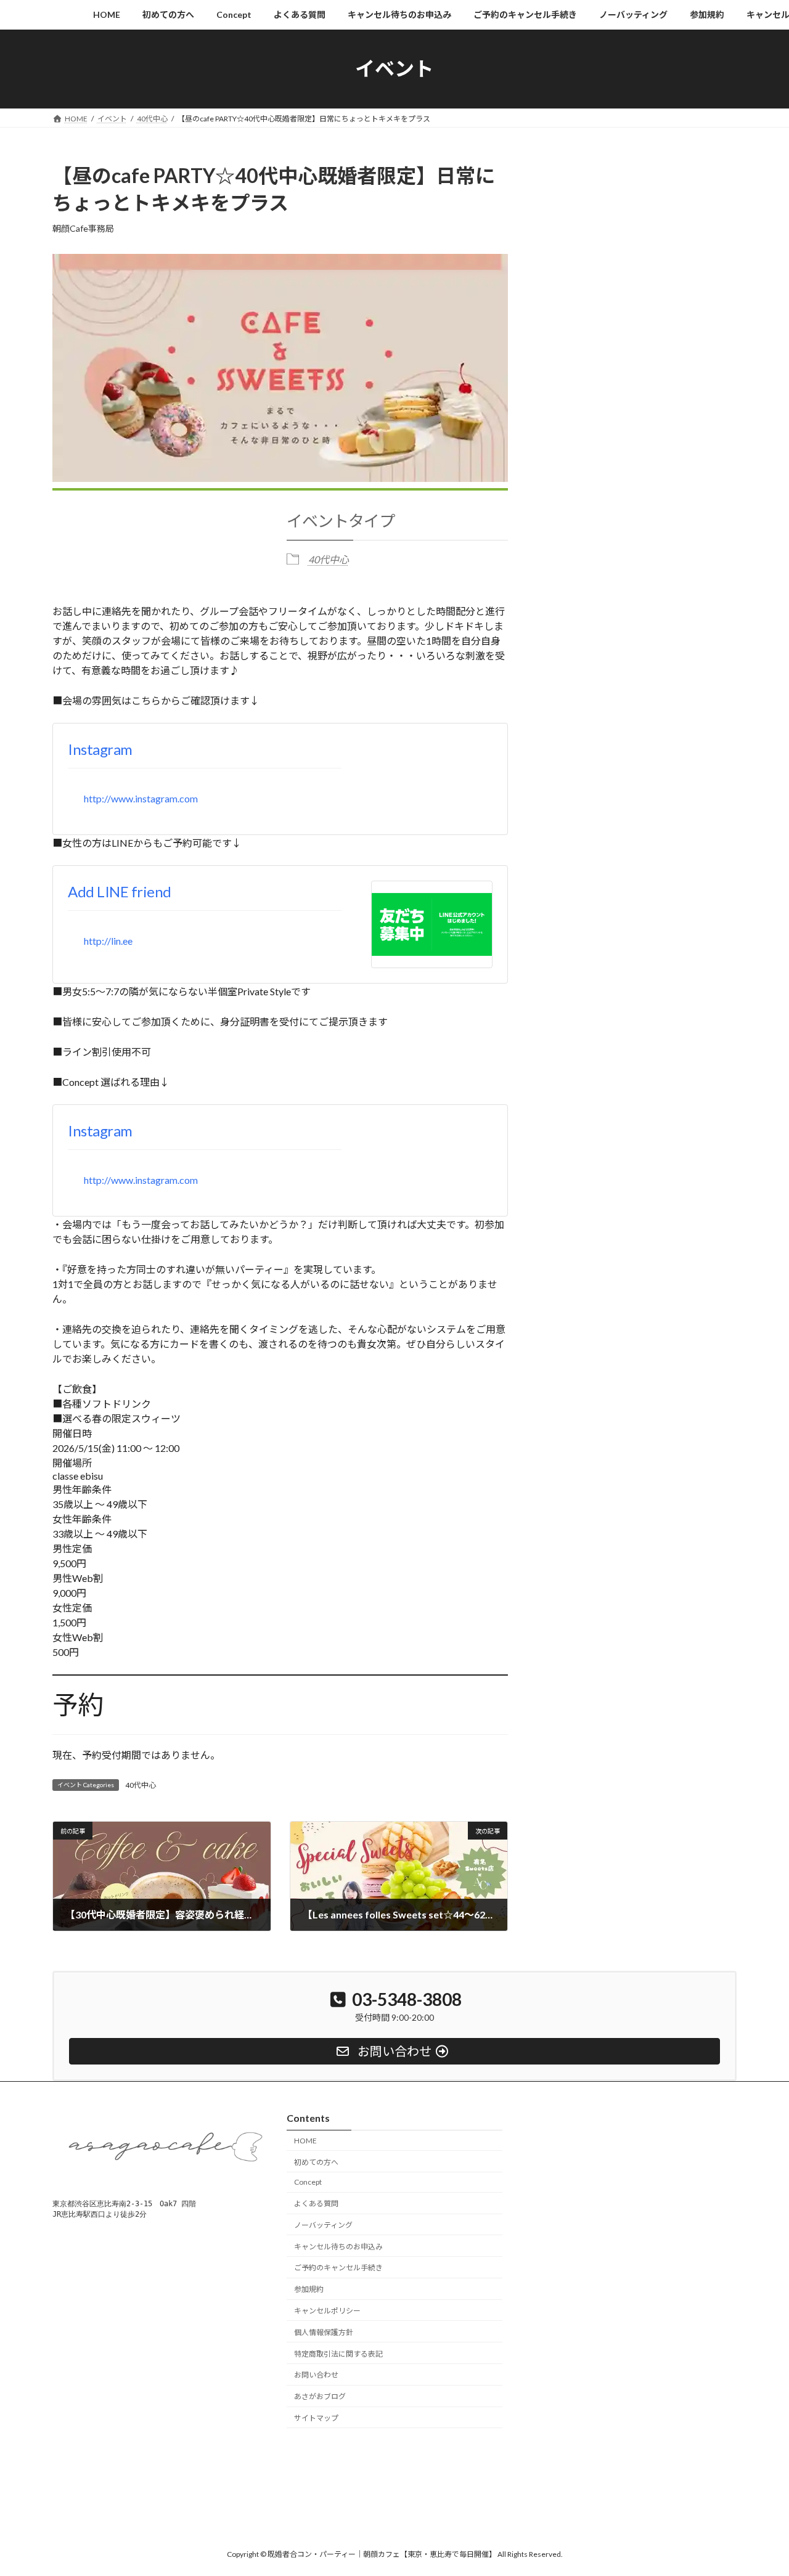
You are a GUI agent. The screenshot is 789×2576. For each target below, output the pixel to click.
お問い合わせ (316, 2375)
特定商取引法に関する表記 (338, 2354)
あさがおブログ (320, 2396)
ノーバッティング (323, 2225)
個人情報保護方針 (324, 2332)
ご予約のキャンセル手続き (338, 2268)
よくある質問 (316, 2203)
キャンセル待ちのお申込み (338, 2247)
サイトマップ (316, 2418)
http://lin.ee (108, 941)
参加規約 (309, 2290)
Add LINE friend (120, 891)
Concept (308, 2183)
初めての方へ (316, 2162)
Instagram (100, 749)
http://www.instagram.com (141, 798)
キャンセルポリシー (327, 2311)
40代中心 (329, 559)
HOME (305, 2141)
